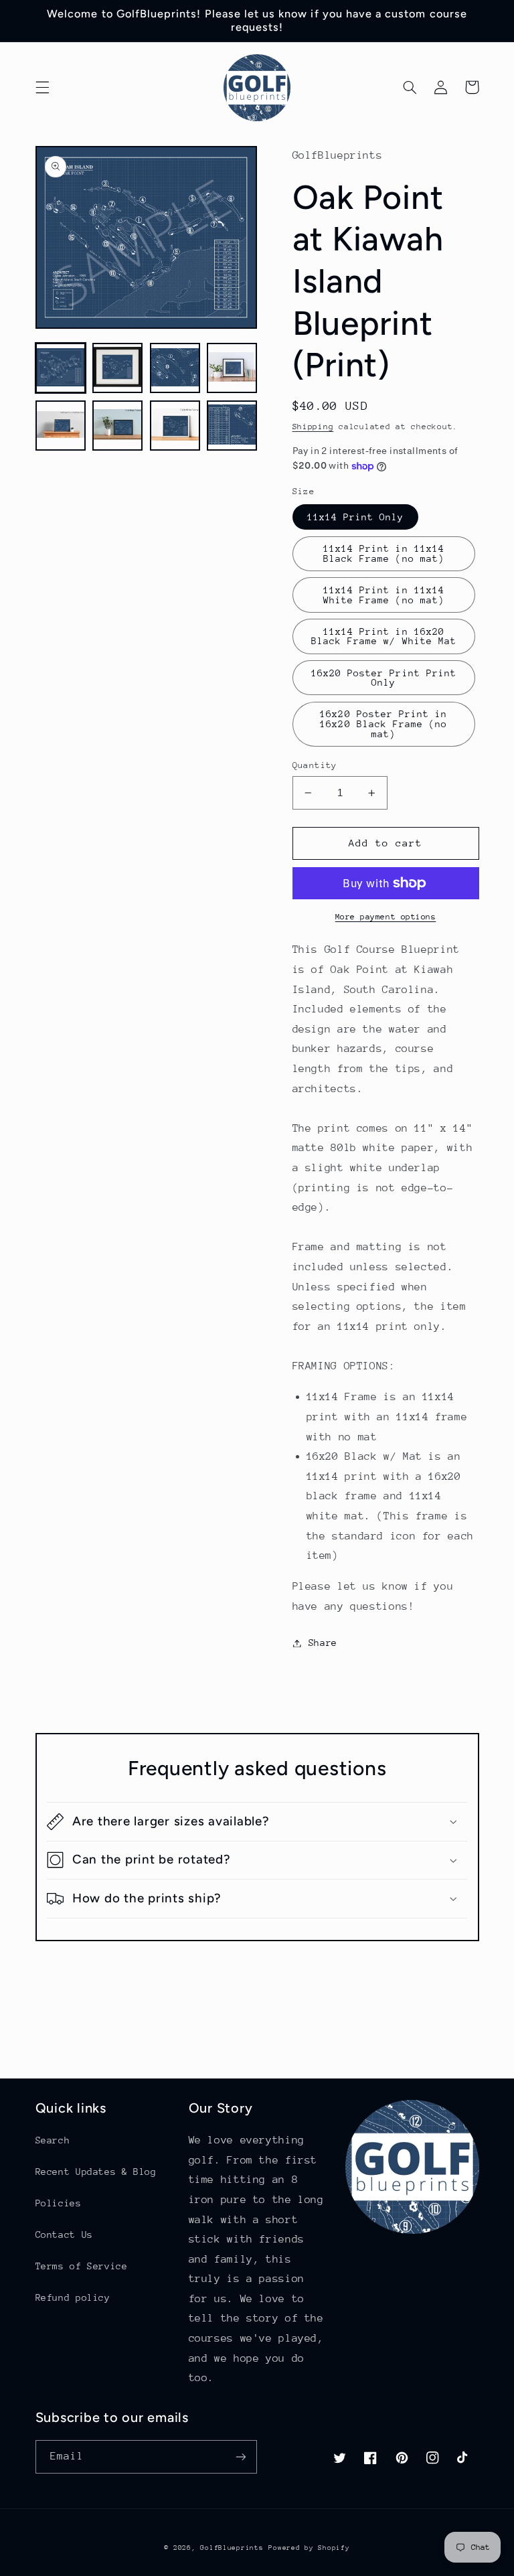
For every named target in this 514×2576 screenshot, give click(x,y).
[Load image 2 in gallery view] (117, 368)
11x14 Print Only (356, 517)
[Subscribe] (241, 2456)
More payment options (386, 917)
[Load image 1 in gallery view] (61, 368)
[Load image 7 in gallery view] (175, 426)
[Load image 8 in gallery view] (232, 426)
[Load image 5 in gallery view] (61, 426)
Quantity (315, 765)
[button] (42, 87)
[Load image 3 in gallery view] (175, 368)
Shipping (313, 427)
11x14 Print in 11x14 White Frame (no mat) (384, 595)
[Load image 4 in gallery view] (232, 368)
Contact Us (64, 2234)
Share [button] (323, 1643)
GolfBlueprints (232, 2548)
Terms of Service (82, 2266)
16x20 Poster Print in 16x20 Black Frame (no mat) (383, 724)
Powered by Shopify (309, 2548)
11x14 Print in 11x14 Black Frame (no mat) (384, 553)
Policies (59, 2203)
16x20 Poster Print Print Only (384, 678)
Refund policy (73, 2297)
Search (53, 2140)
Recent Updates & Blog (96, 2172)
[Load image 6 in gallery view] (117, 426)
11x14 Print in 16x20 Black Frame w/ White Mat (384, 636)
